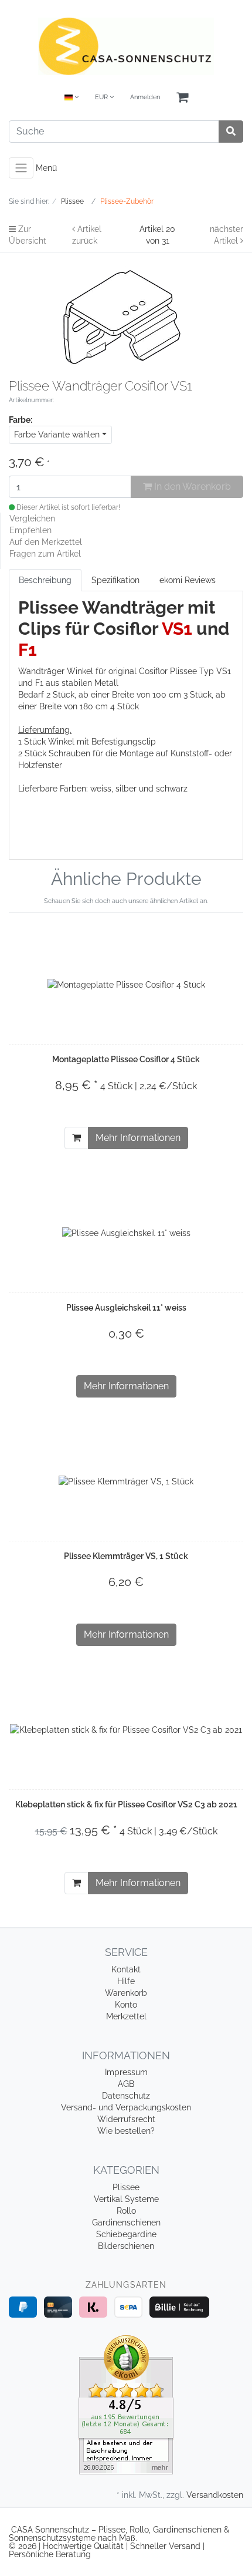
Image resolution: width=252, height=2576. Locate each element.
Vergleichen (32, 518)
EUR (102, 97)
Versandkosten (215, 2495)
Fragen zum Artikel (45, 554)
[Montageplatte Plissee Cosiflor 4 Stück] (126, 984)
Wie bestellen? (126, 2131)
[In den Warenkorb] (76, 1138)
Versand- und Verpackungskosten (126, 2107)
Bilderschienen (126, 2246)
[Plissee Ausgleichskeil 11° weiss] (126, 1232)
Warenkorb (126, 1993)
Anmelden (145, 97)
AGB (126, 2084)
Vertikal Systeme (126, 2199)
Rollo (126, 2211)
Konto (126, 2005)
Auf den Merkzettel (46, 542)
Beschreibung (45, 580)
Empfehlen (30, 530)
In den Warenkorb (191, 486)
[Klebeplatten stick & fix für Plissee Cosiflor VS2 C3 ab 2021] (126, 1729)
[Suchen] (231, 132)
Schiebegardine (126, 2234)
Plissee (126, 2187)
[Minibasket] (182, 98)
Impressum (126, 2072)
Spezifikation (115, 580)
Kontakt (126, 1969)
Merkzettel (126, 2016)
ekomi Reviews (188, 580)
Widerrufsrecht (126, 2119)
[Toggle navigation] (21, 168)
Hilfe (126, 1981)
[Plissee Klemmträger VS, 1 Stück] (126, 1481)
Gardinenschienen (126, 2223)
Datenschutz (126, 2096)
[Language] (71, 98)
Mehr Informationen (138, 1138)
